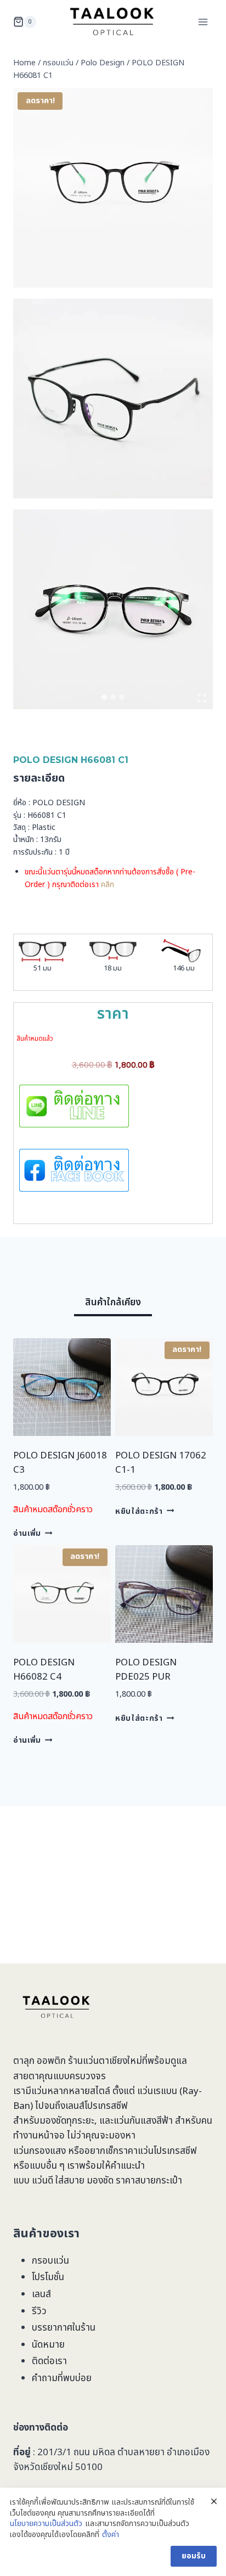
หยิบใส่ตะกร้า (139, 1511)
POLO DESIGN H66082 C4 (44, 1670)
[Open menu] (203, 22)
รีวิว (39, 2311)
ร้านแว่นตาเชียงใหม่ (105, 2061)
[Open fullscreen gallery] (202, 698)
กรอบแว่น (50, 2261)
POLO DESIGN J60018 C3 (60, 1463)
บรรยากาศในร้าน (64, 2328)
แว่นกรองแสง (39, 2151)
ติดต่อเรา (49, 2361)
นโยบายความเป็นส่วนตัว (46, 2524)
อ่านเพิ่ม (27, 1534)
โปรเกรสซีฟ (106, 2106)
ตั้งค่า (111, 2535)
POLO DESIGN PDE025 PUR (146, 1670)
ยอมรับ (194, 2556)
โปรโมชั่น (48, 2277)
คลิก (108, 885)
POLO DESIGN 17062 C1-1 (161, 1463)
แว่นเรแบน (157, 2091)
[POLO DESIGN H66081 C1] (113, 188)
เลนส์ (41, 2294)
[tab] (104, 697)
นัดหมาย (48, 2345)
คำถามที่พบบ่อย (62, 2378)
